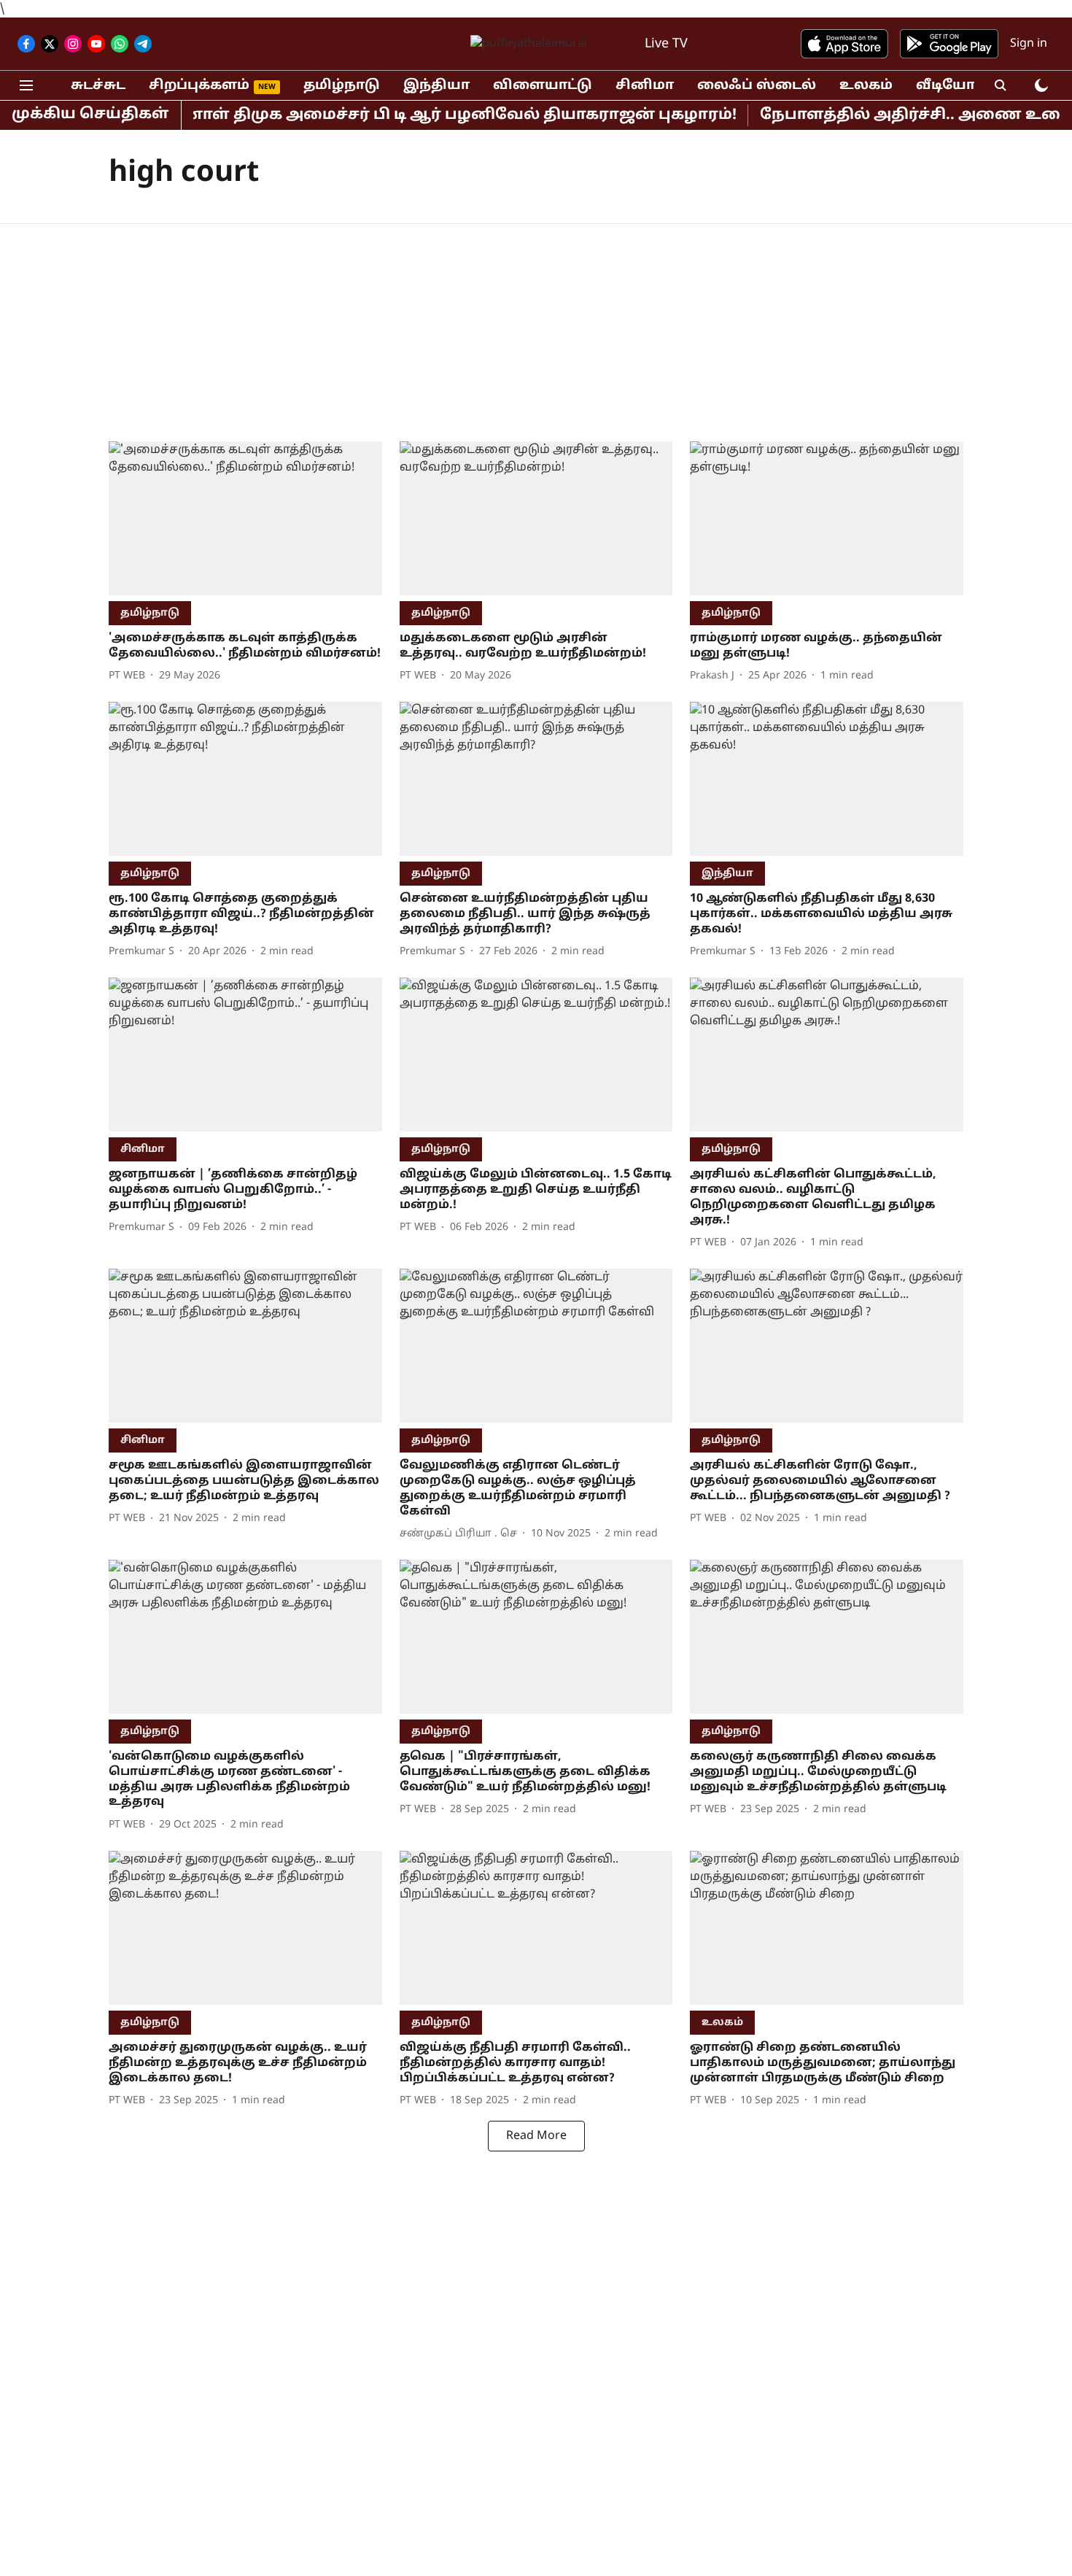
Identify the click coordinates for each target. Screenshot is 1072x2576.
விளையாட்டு (543, 86)
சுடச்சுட (98, 86)
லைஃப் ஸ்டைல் (757, 86)
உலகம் (866, 86)
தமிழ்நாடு (342, 86)
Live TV (666, 44)
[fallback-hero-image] (245, 518)
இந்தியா (436, 86)
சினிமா (645, 86)
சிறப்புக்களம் (199, 86)
